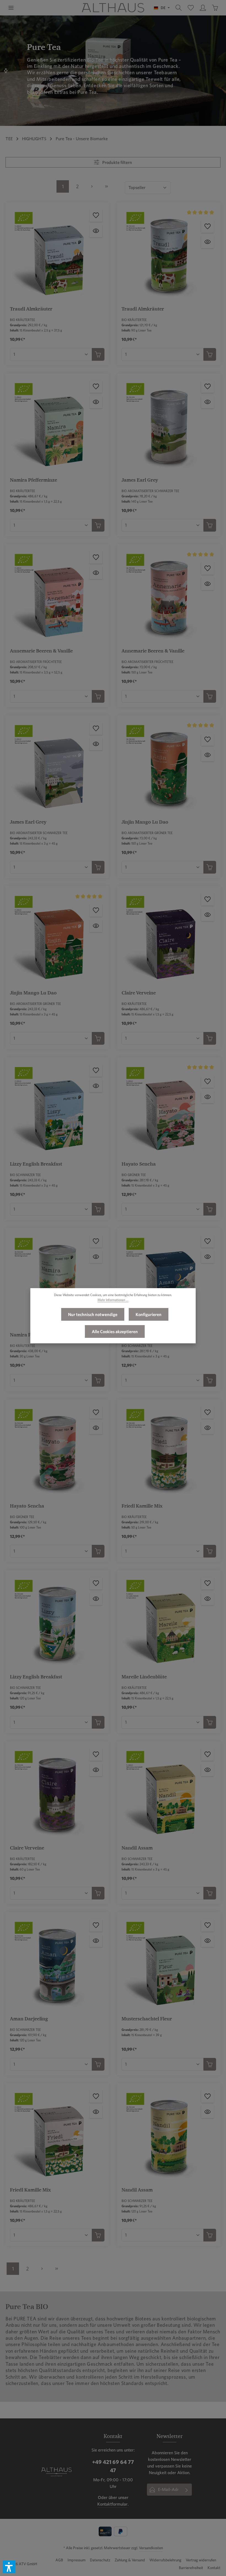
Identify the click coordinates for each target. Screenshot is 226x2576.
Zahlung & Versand (130, 2560)
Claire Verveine (139, 993)
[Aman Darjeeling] (169, 1280)
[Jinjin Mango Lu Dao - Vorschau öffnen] (208, 755)
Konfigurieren (149, 1314)
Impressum (76, 2560)
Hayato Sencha (139, 1164)
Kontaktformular (112, 2504)
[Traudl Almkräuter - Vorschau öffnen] (96, 231)
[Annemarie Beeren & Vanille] (57, 596)
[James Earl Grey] (169, 425)
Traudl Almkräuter (31, 309)
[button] (9, 2567)
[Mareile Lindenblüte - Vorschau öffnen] (208, 1599)
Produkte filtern (117, 162)
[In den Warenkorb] (98, 354)
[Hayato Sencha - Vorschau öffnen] (208, 1097)
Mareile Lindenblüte (144, 1677)
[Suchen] (179, 8)
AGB (59, 2560)
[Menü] (11, 8)
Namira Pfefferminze (33, 480)
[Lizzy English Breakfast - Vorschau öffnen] (96, 1086)
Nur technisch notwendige (93, 1314)
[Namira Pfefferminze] (57, 425)
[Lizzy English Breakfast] (57, 1109)
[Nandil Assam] (169, 1793)
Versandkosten (151, 2548)
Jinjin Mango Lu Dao (145, 822)
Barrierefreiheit (191, 2568)
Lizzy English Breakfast (36, 1164)
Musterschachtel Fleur (147, 2019)
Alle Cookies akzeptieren (115, 1331)
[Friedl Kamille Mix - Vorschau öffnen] (208, 1428)
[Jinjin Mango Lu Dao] (169, 767)
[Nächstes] (6, 71)
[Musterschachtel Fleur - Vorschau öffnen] (208, 1941)
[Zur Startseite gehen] (113, 8)
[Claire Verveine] (169, 938)
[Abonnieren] (187, 2490)
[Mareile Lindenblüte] (169, 1622)
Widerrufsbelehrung (165, 2560)
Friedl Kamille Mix (142, 1506)
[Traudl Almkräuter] (57, 254)
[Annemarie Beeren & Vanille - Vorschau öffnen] (96, 573)
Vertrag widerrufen (201, 2560)
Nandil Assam (137, 1848)
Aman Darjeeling (29, 2019)
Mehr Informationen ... (113, 1300)
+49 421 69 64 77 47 (113, 2466)
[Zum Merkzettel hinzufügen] (96, 215)
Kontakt (214, 2568)
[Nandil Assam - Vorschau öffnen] (208, 1770)
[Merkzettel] (191, 8)
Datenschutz (100, 2560)
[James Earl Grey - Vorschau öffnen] (208, 402)
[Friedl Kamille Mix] (169, 1451)
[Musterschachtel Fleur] (169, 1964)
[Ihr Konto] (203, 8)
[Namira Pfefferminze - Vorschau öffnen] (96, 402)
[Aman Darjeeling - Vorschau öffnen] (208, 1257)
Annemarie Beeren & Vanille (41, 651)
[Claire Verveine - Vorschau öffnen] (208, 915)
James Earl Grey (140, 480)
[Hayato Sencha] (169, 1109)
